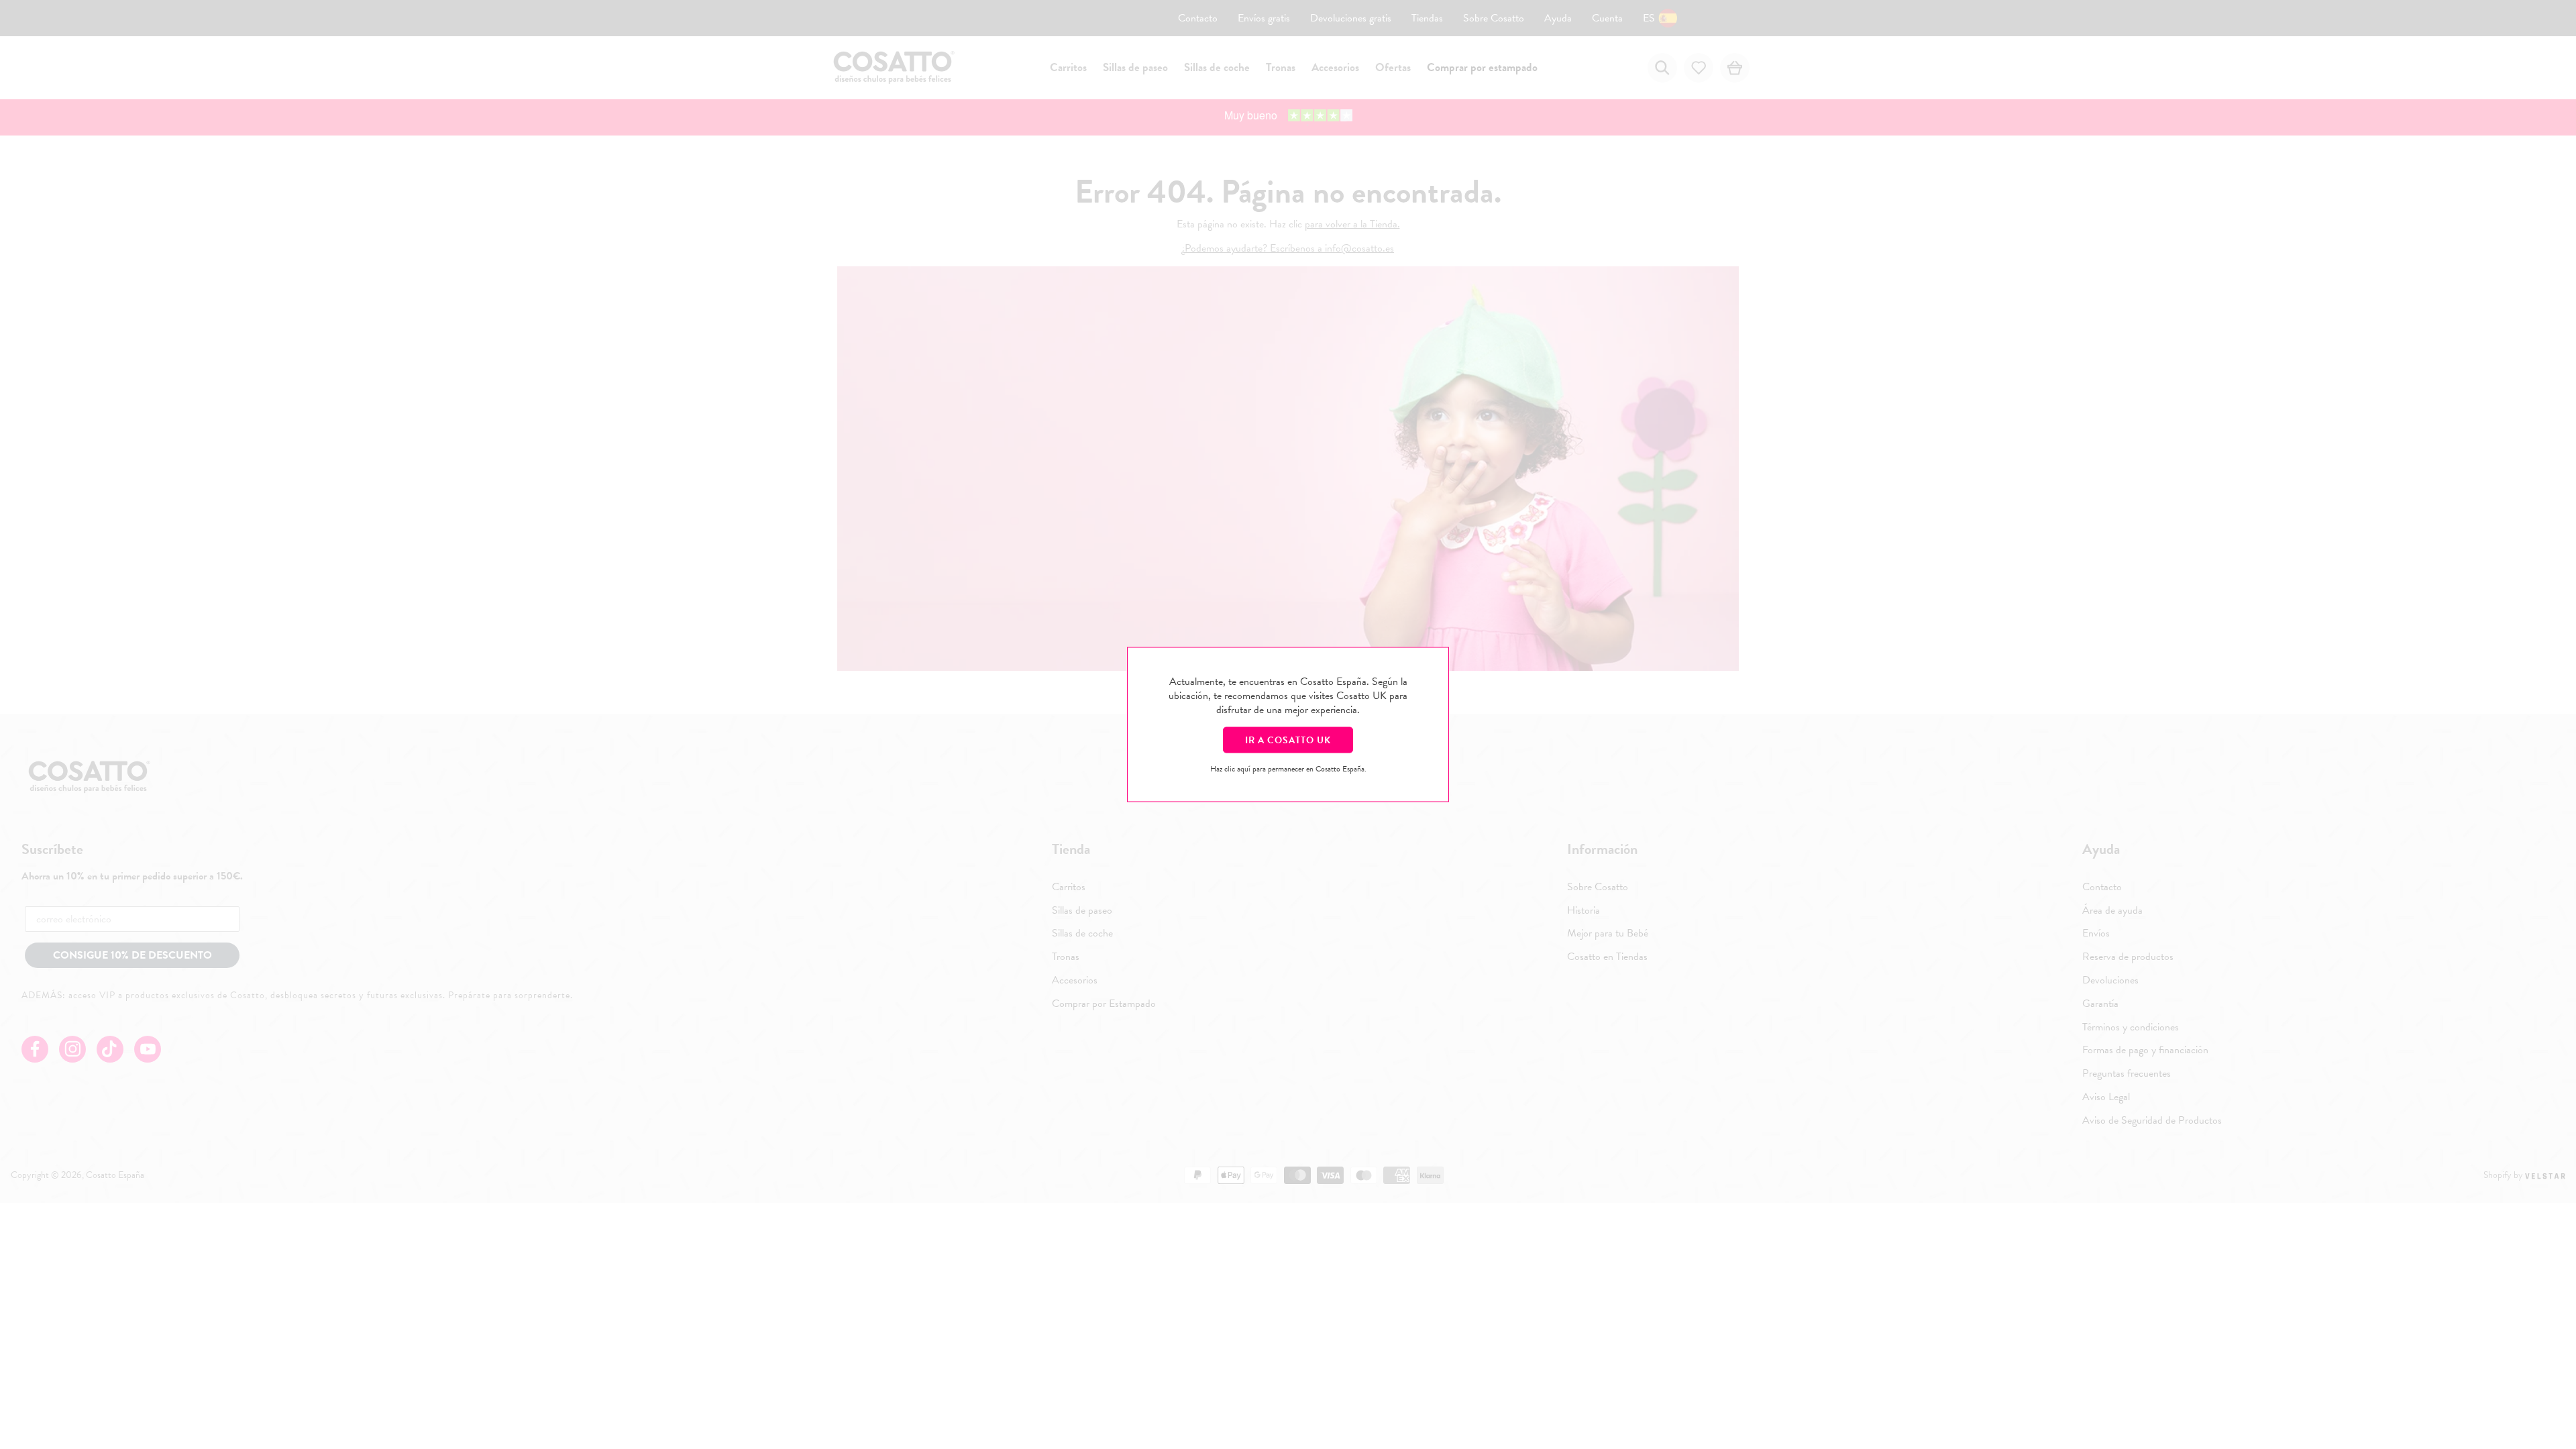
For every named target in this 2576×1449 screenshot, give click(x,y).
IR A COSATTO (1288, 740)
